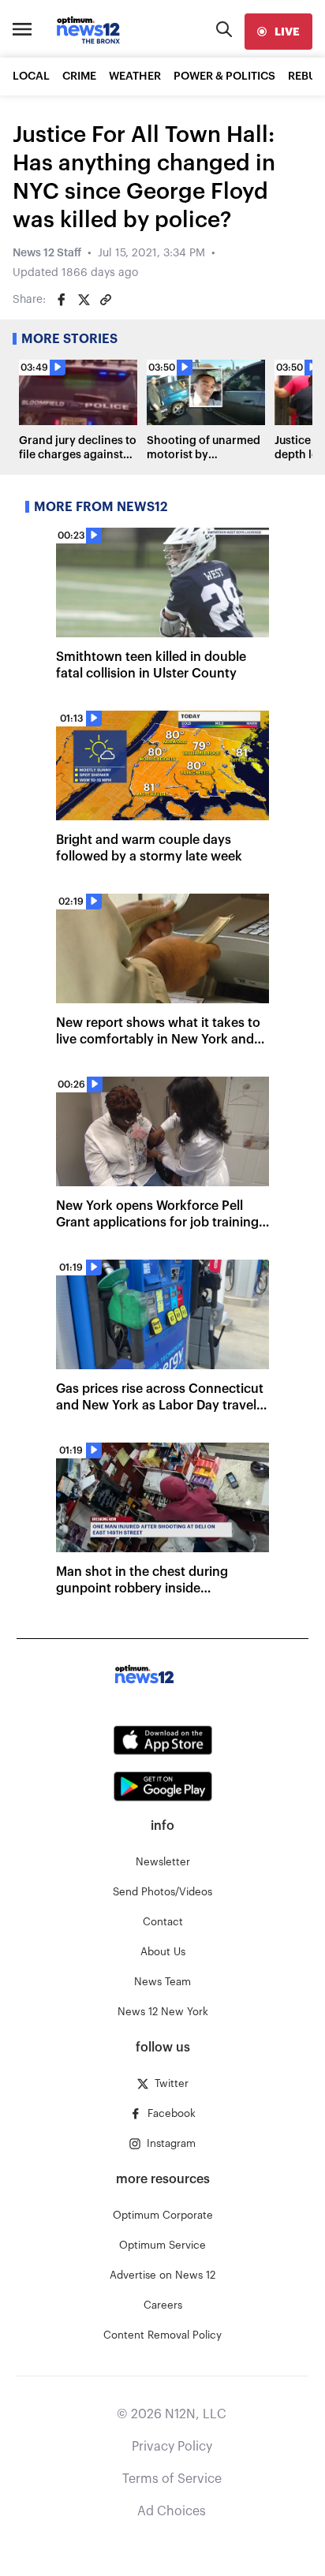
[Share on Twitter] (84, 300)
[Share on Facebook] (62, 300)
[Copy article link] (106, 300)
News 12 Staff (47, 253)
